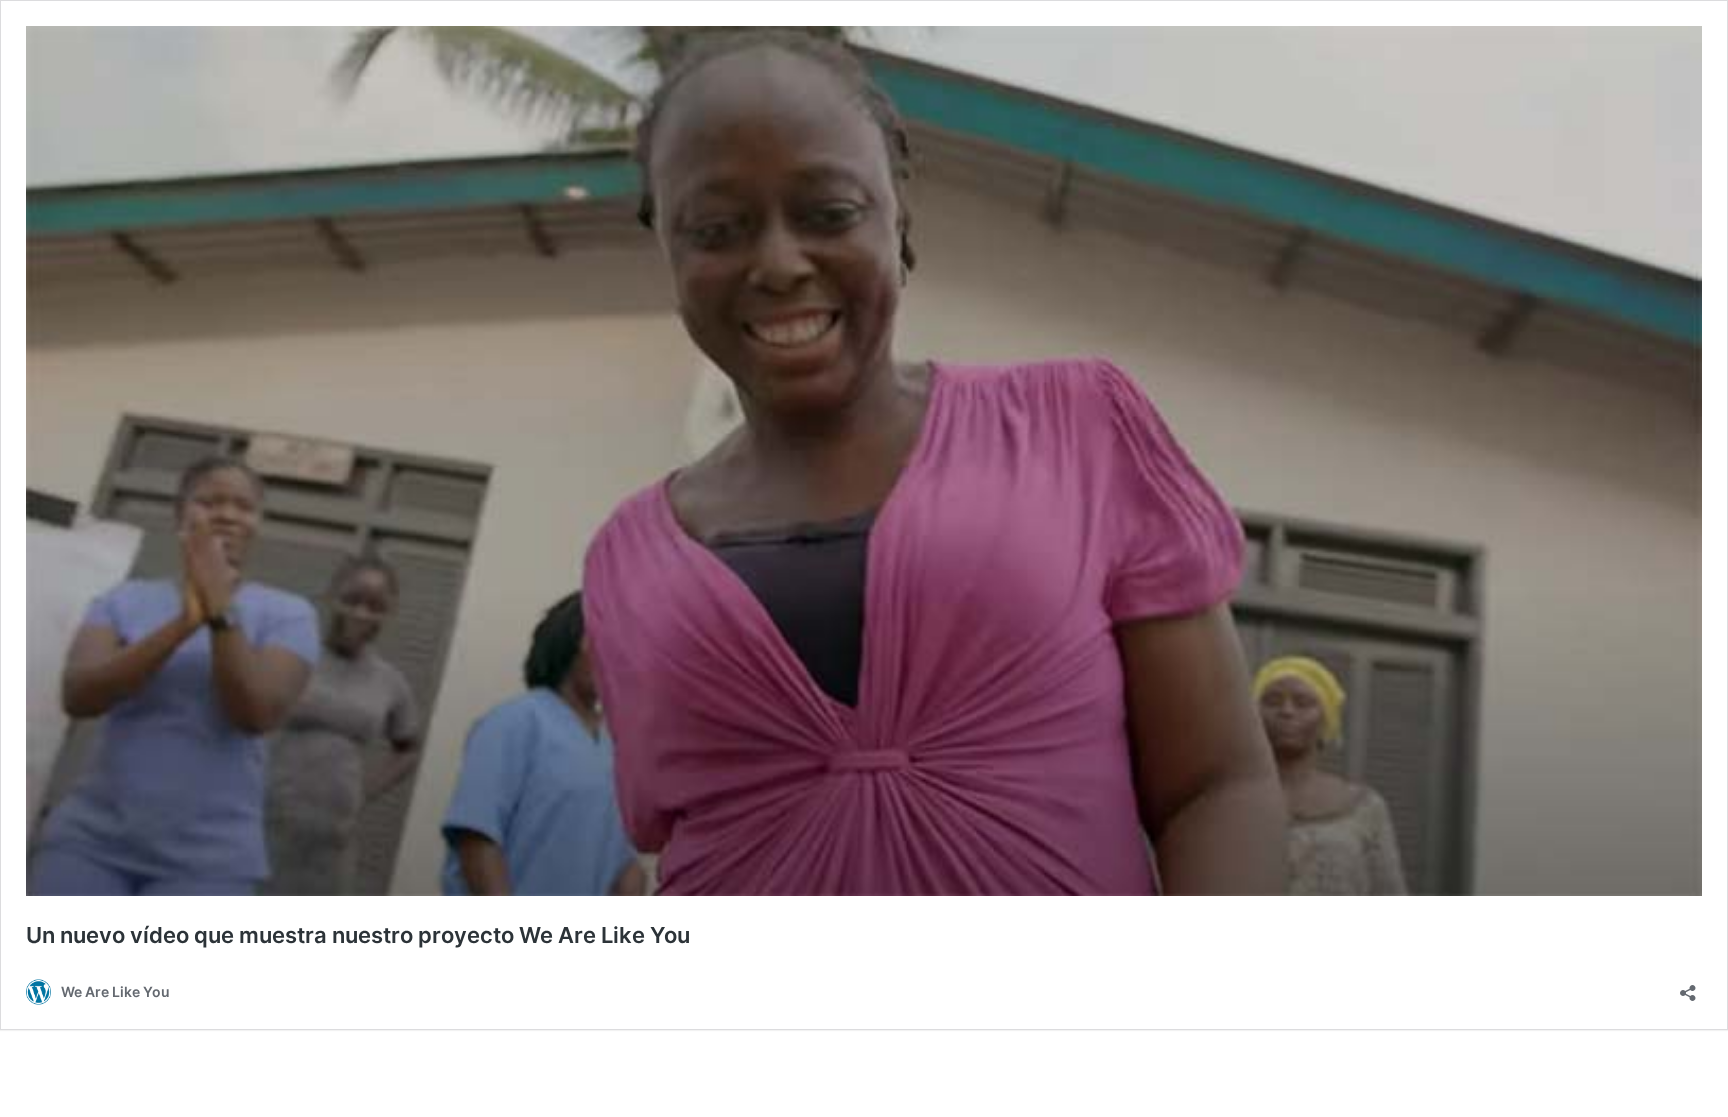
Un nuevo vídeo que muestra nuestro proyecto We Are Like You (358, 935)
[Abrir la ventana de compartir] (1688, 986)
